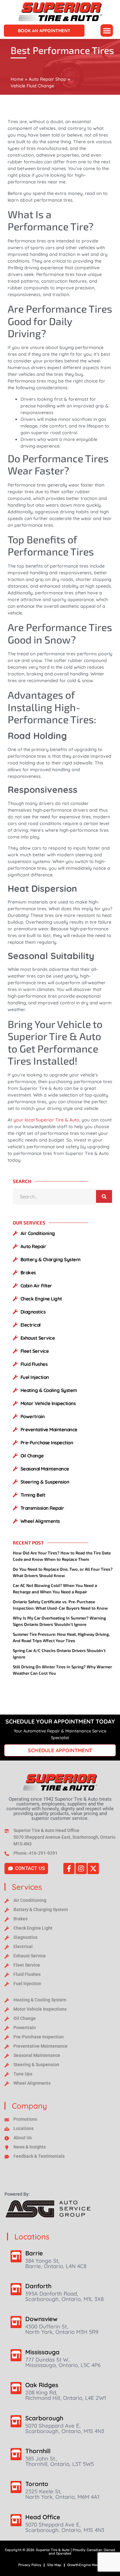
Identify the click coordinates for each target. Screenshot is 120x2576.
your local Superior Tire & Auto (46, 1120)
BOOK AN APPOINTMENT (44, 31)
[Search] (104, 1196)
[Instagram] (81, 1869)
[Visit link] (60, 1782)
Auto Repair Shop (48, 79)
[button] (107, 30)
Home (17, 79)
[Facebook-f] (69, 1869)
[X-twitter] (93, 1869)
